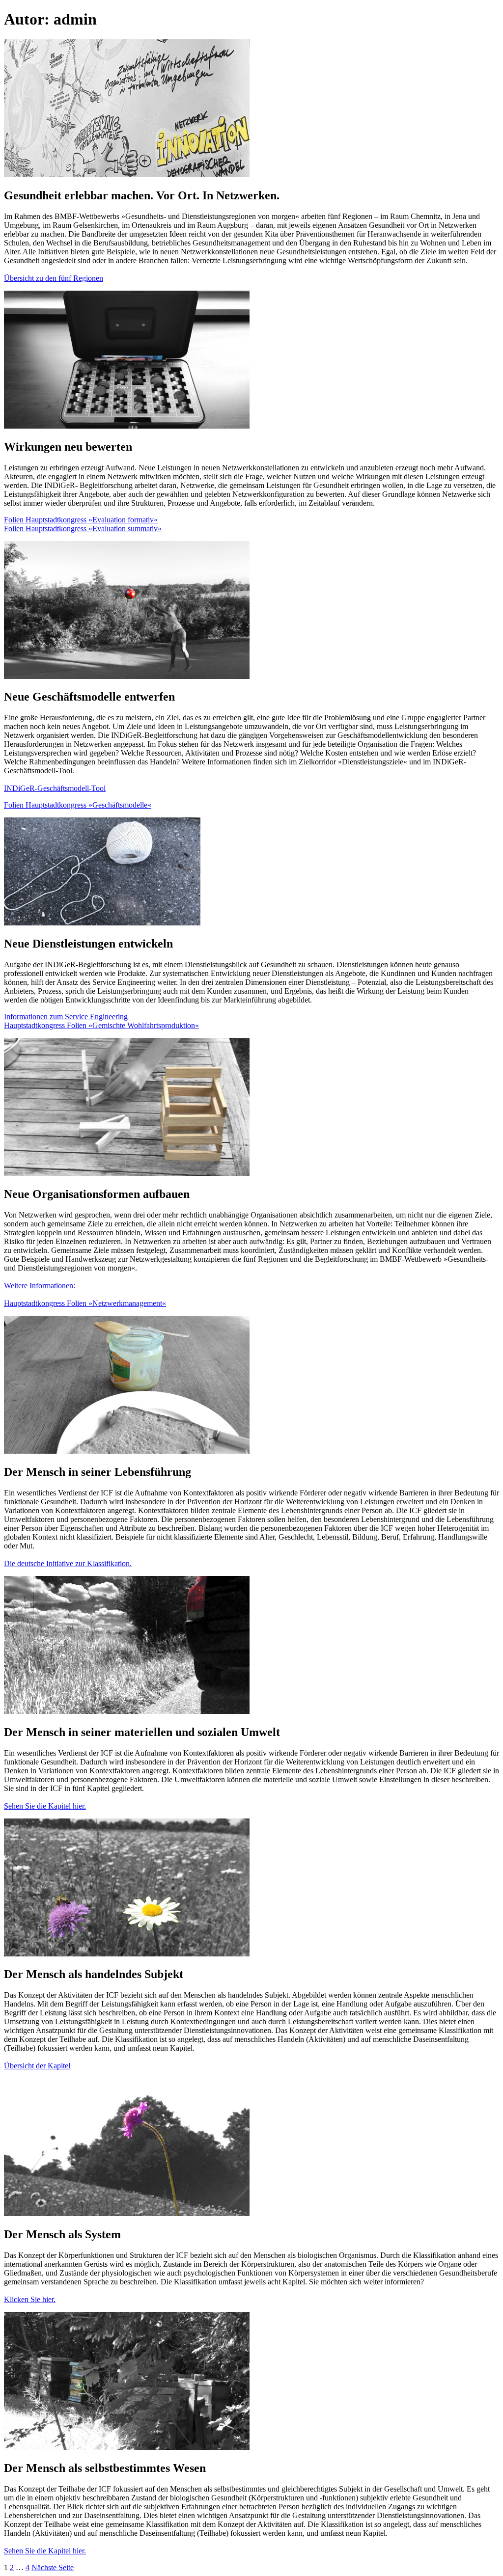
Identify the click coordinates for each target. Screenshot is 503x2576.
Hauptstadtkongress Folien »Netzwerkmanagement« (85, 1303)
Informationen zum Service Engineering (66, 1017)
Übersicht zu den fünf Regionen (54, 278)
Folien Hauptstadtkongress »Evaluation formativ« (81, 520)
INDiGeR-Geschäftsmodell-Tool (55, 788)
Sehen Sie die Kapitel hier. (45, 1806)
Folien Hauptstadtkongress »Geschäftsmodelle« (78, 805)
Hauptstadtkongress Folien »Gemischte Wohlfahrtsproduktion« (101, 1025)
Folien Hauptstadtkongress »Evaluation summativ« (83, 529)
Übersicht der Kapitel (37, 2066)
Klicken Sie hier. (30, 2299)
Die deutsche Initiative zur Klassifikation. (68, 1563)
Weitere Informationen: (40, 1286)
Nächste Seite (53, 2567)
